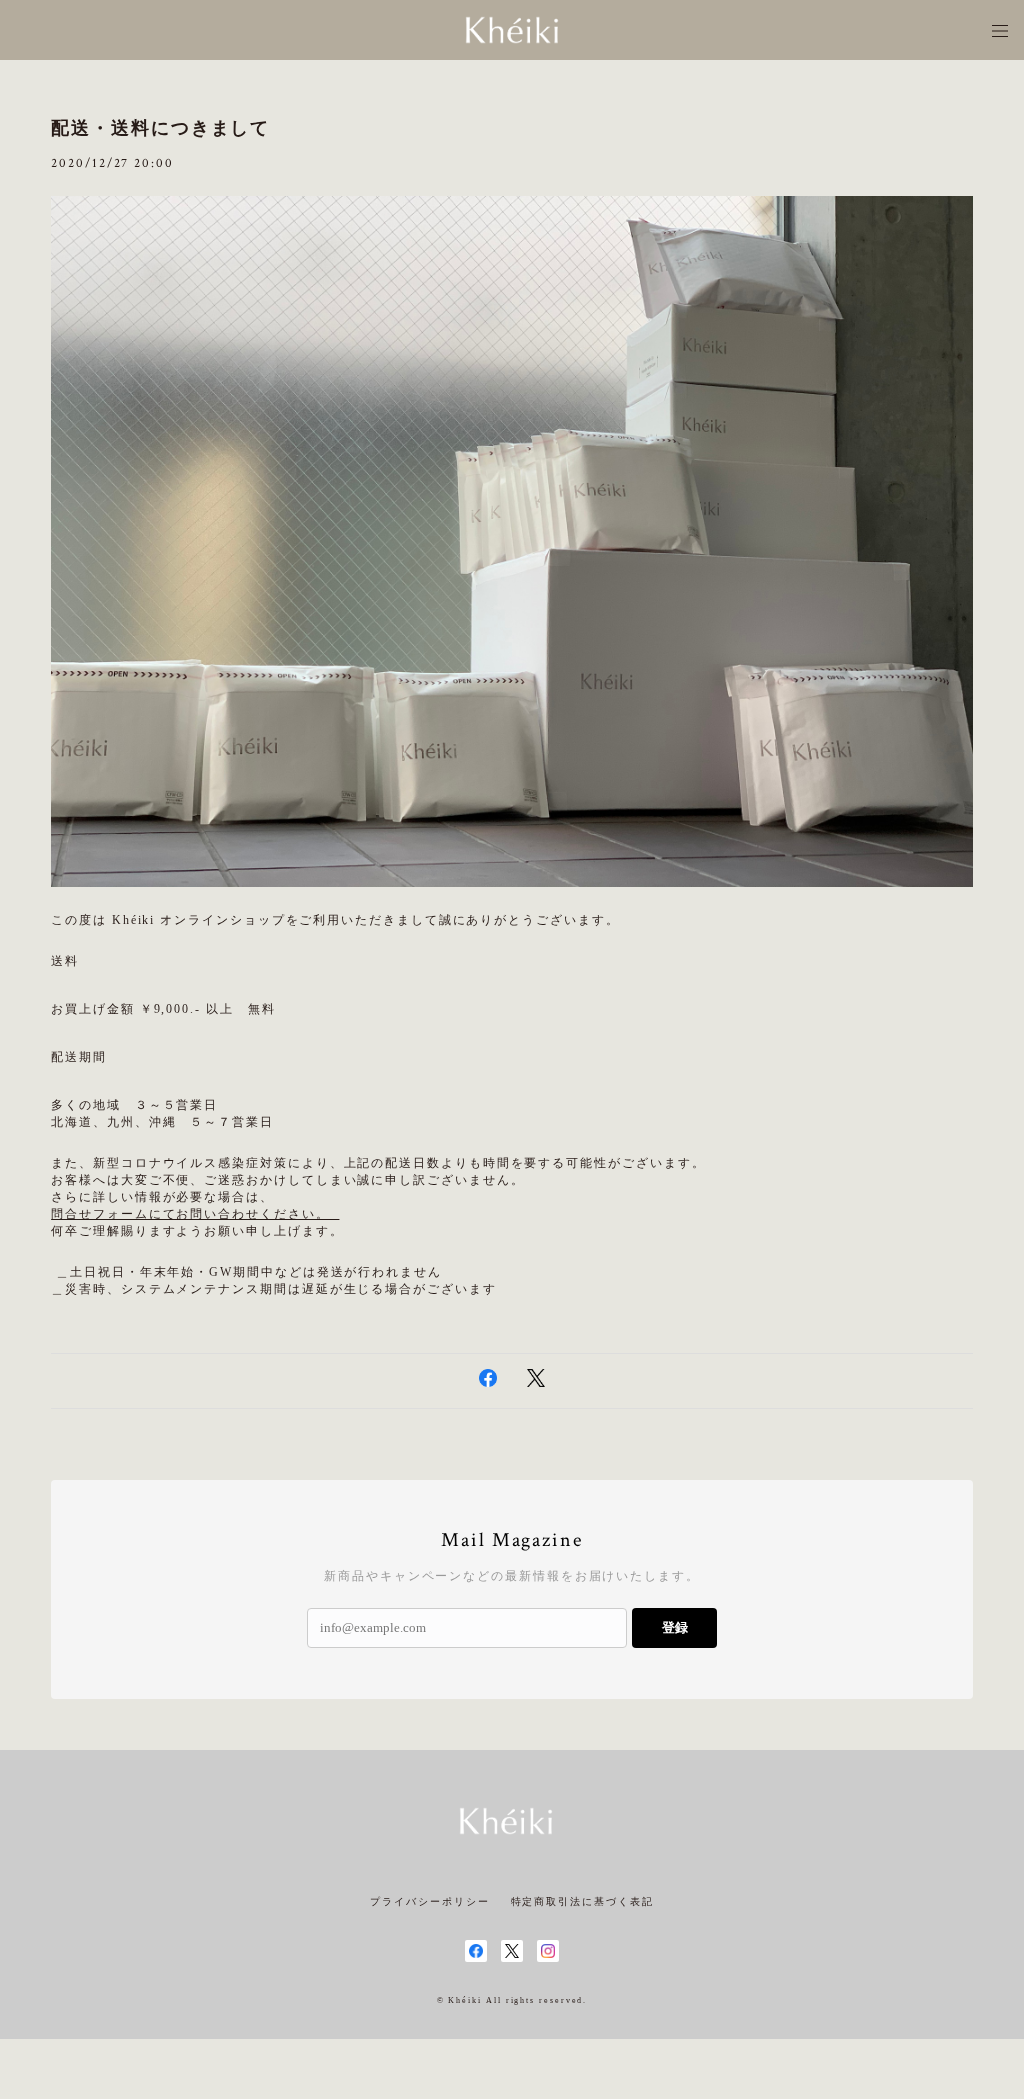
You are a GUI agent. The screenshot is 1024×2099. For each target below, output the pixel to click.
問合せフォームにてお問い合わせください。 (195, 1214)
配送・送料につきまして (160, 128)
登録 (675, 1627)
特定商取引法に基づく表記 (582, 1901)
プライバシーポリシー (429, 1901)
